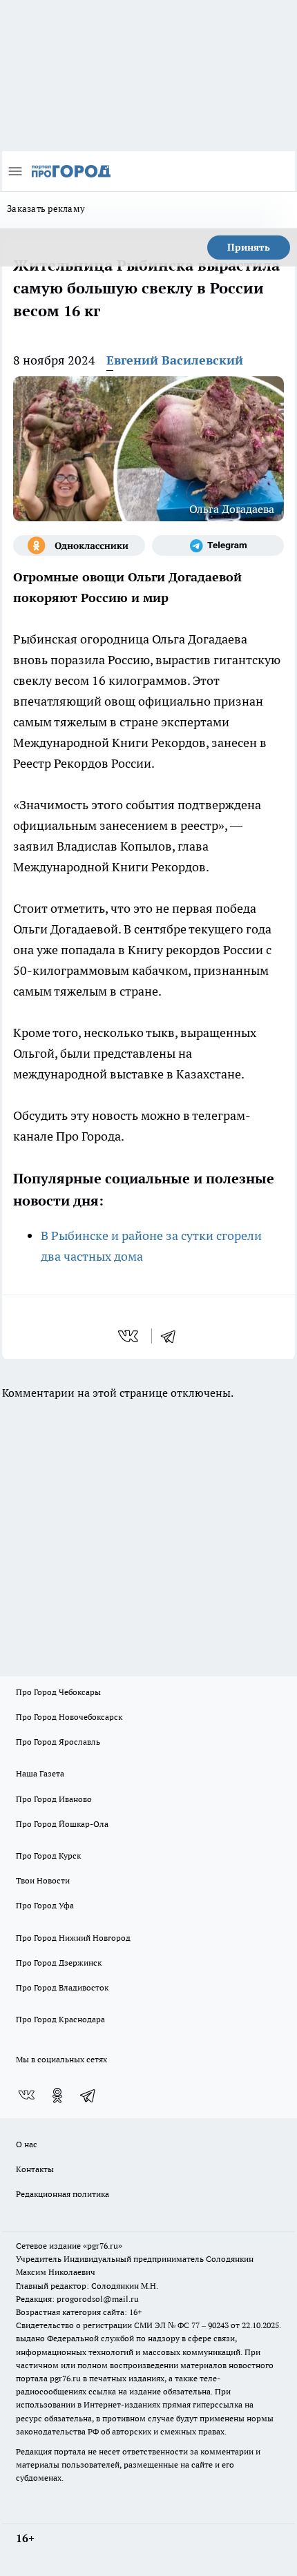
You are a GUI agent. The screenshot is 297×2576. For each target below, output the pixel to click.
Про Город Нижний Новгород (73, 1938)
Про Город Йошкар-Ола (62, 1824)
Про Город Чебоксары (58, 1692)
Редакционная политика (63, 2194)
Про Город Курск (48, 1856)
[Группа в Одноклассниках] (79, 545)
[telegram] (173, 1336)
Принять (249, 247)
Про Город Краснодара (60, 2019)
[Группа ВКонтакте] (26, 2095)
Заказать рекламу (46, 209)
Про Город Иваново (54, 1799)
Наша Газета (40, 1773)
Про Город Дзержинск (59, 1963)
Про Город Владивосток (62, 1987)
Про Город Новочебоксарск (69, 1717)
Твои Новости (43, 1880)
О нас (27, 2144)
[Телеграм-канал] (218, 545)
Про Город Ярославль (58, 1742)
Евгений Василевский (175, 360)
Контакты (35, 2169)
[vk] (130, 1336)
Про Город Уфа (45, 1905)
